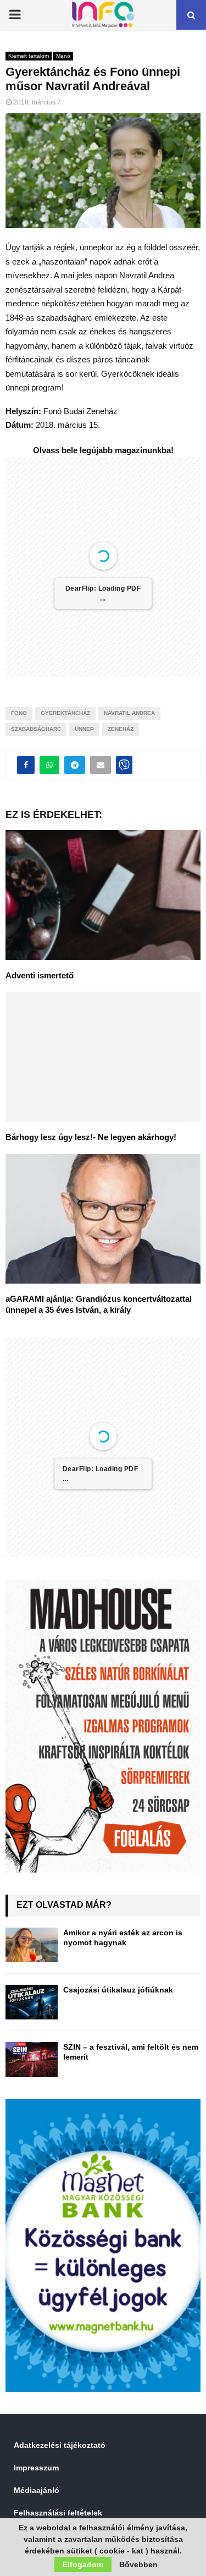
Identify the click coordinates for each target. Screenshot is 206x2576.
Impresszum (36, 2468)
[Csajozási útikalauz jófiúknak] (32, 2002)
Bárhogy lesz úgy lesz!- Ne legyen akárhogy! (91, 1137)
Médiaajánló (37, 2490)
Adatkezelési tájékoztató (60, 2445)
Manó (63, 56)
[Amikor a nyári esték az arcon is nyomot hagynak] (32, 1945)
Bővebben (138, 2564)
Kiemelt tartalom (29, 56)
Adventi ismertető (40, 975)
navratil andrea (129, 713)
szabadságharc (36, 729)
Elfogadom (83, 2564)
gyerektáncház (65, 713)
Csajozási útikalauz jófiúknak (118, 1990)
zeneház (121, 729)
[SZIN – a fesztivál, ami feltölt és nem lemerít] (32, 2059)
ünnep (84, 729)
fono (19, 713)
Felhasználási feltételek (58, 2513)
